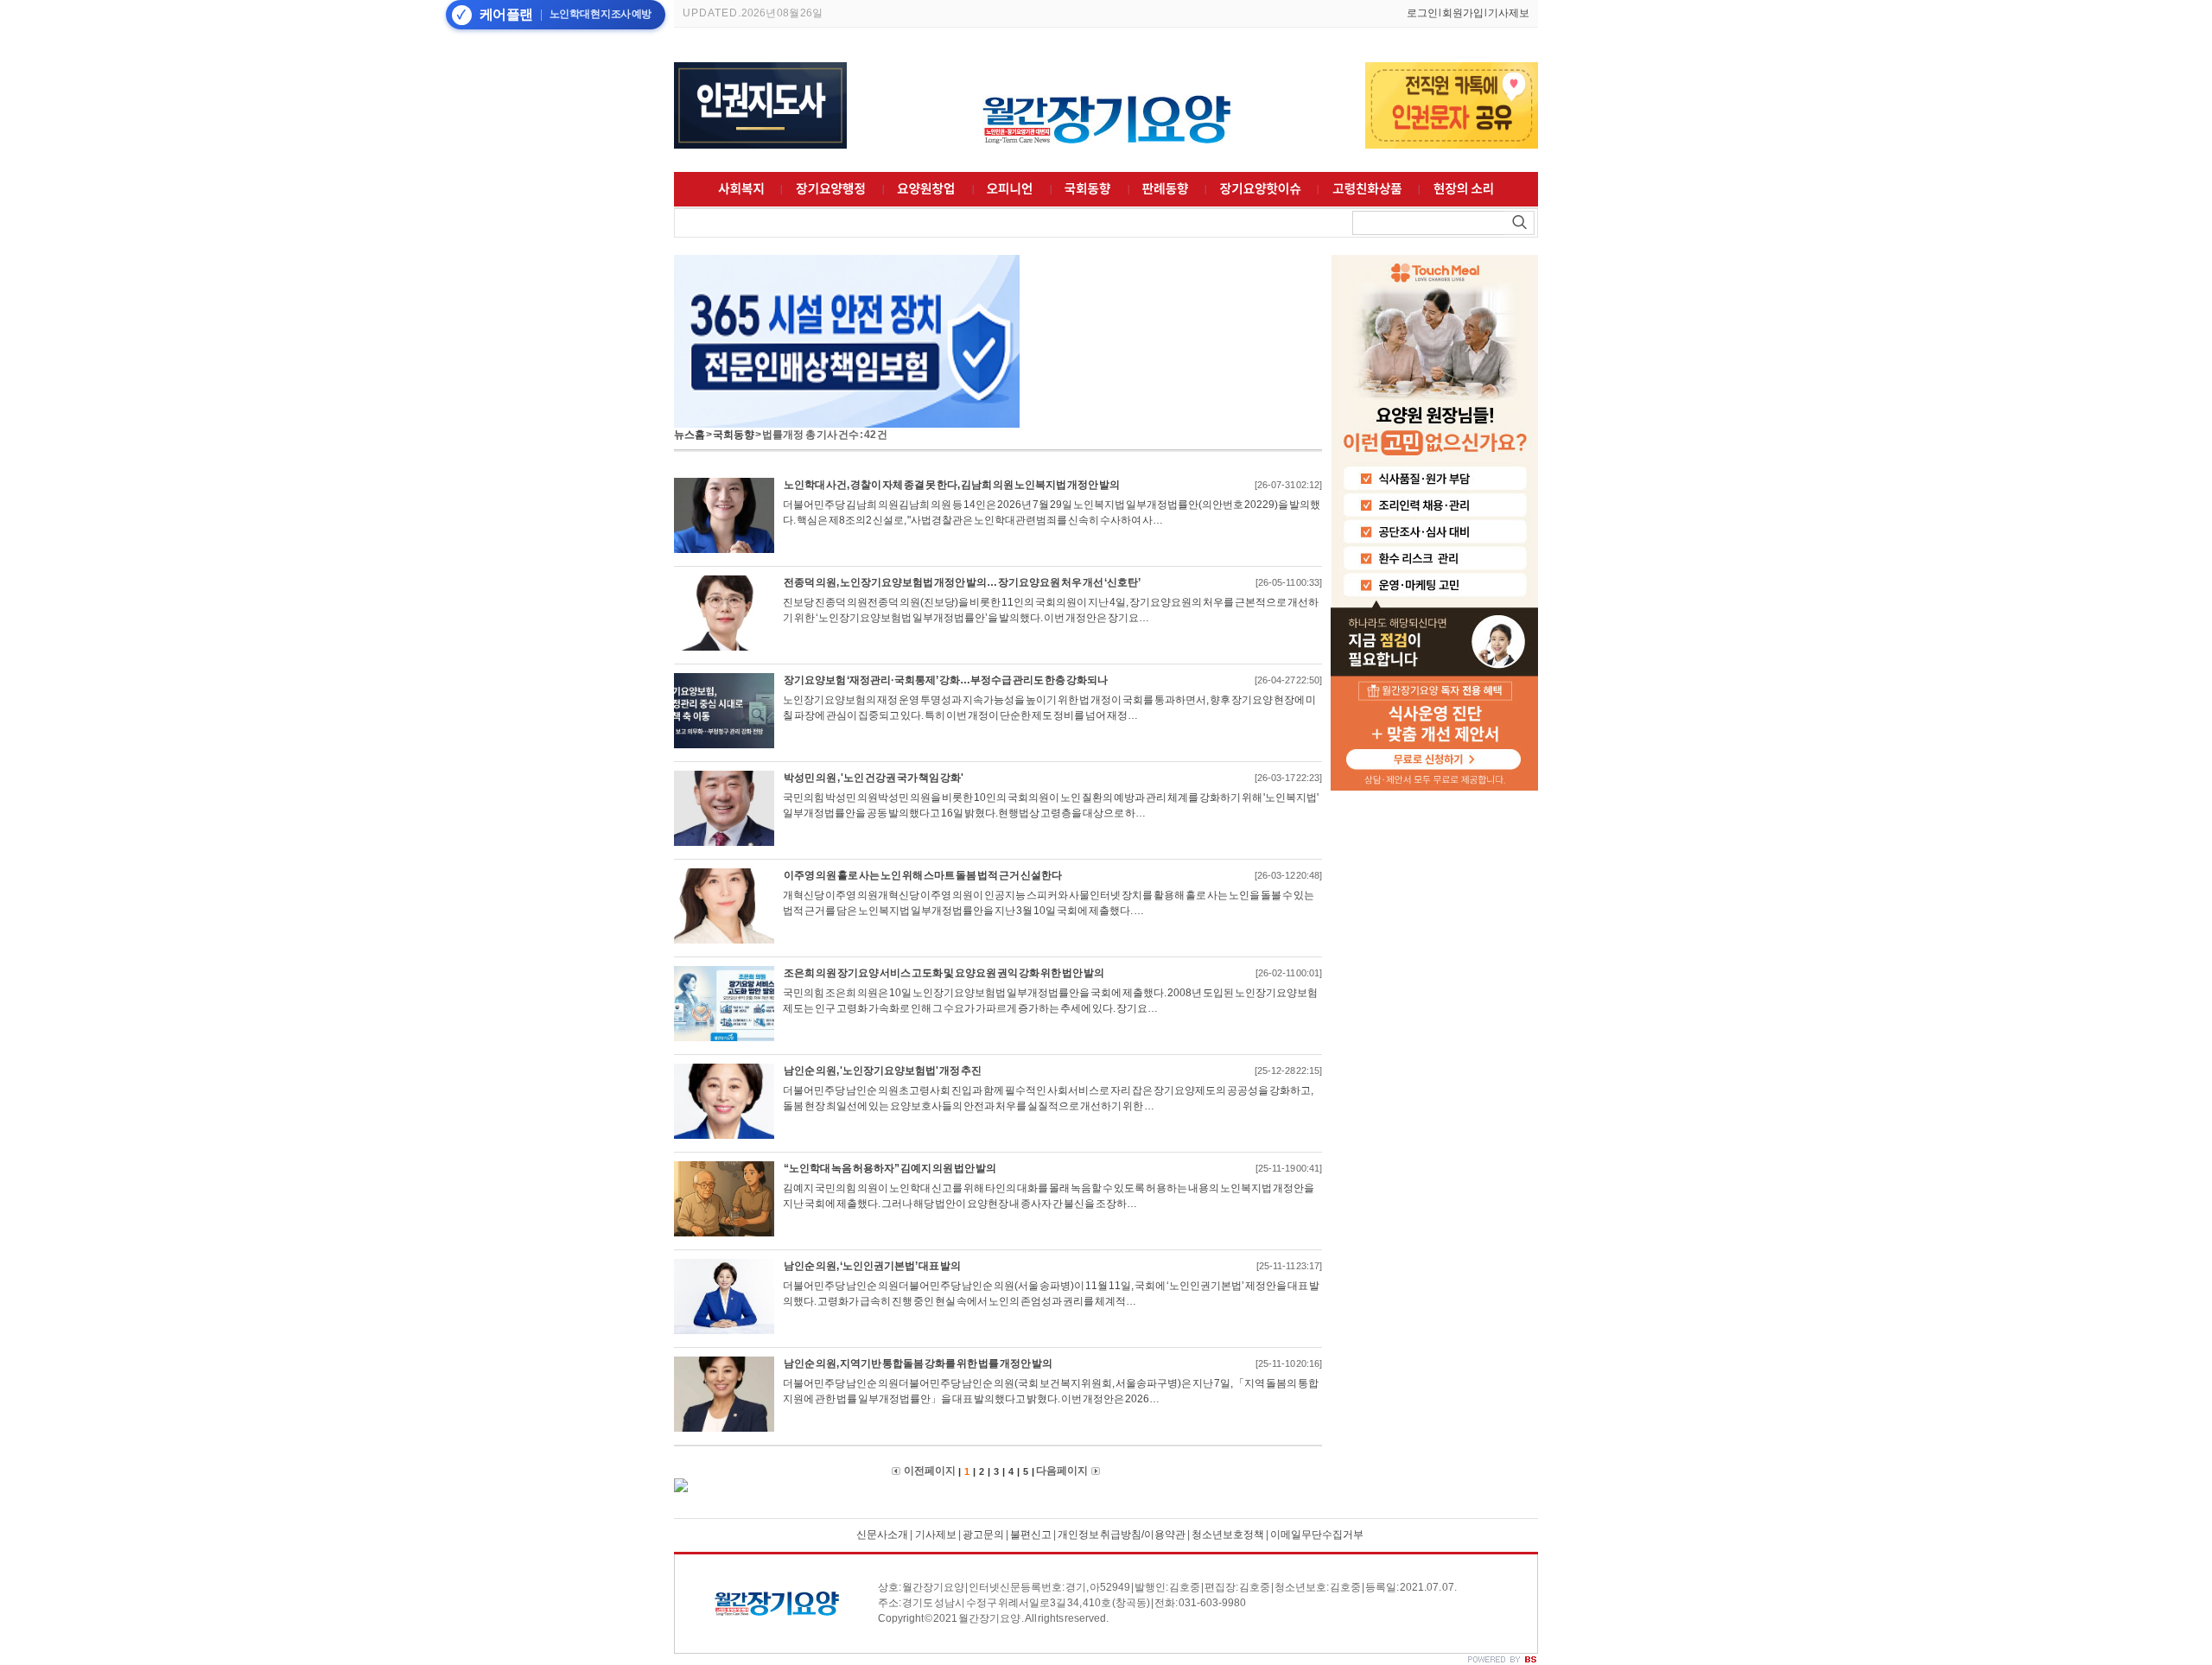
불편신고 (1031, 1535)
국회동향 (734, 435)
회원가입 (1463, 13)
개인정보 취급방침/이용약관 (1122, 1535)
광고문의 (983, 1535)
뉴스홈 (690, 435)
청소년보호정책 (1228, 1535)
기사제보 (1509, 13)
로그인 (1422, 13)
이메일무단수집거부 (1317, 1535)
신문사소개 (882, 1535)
